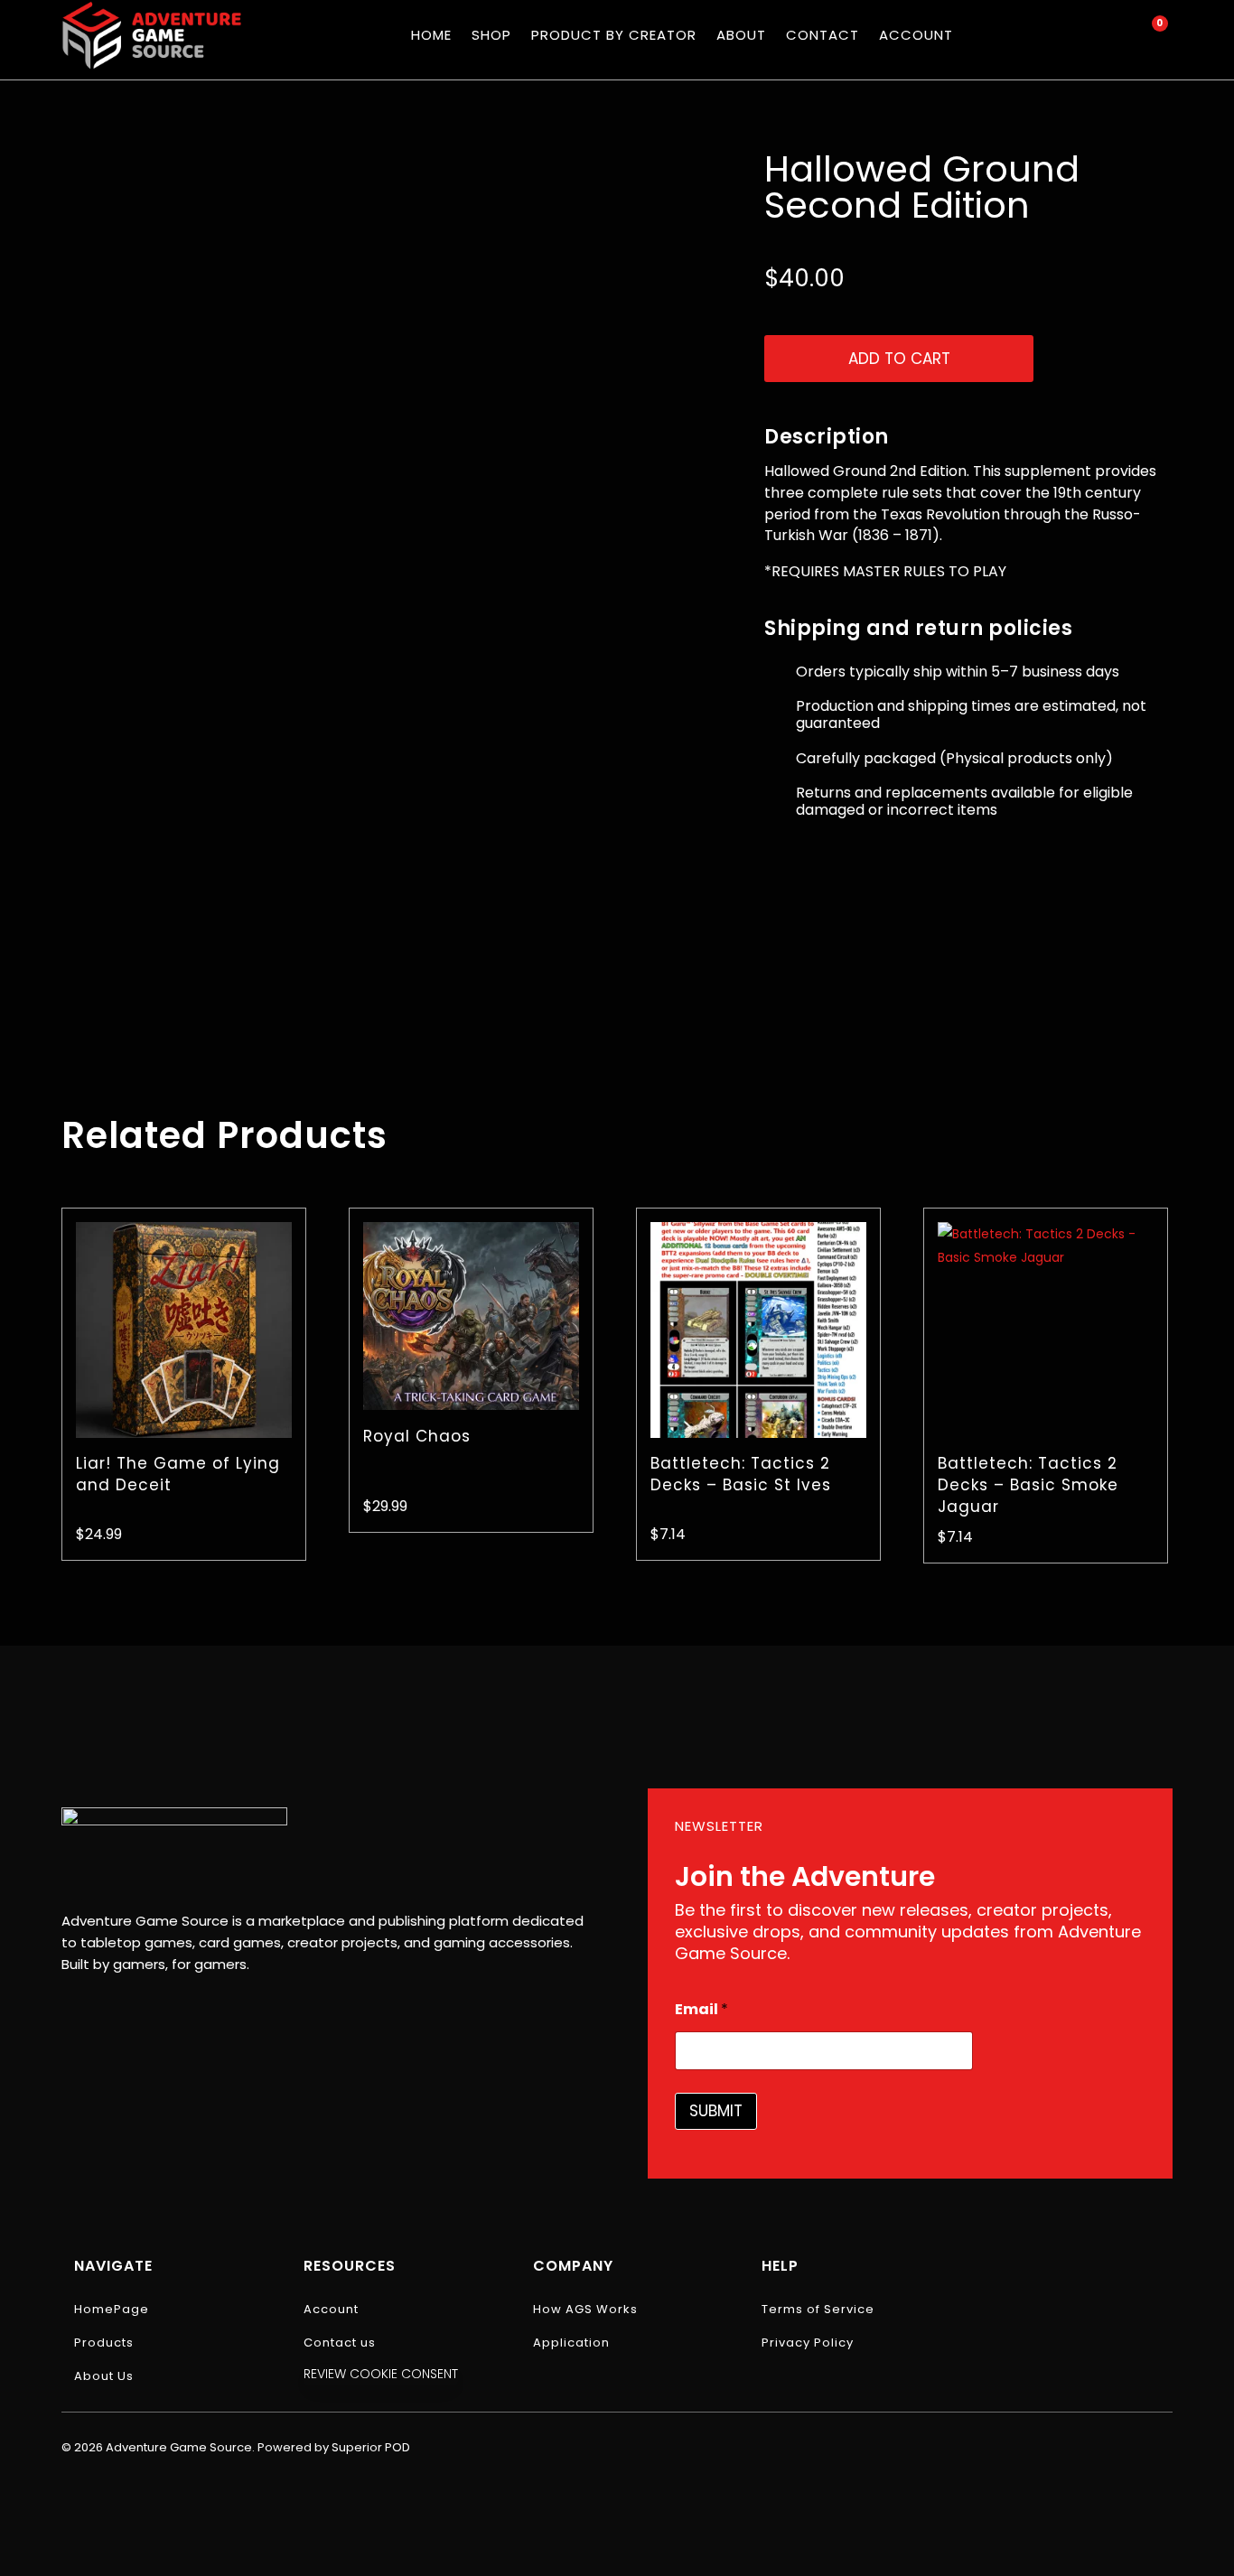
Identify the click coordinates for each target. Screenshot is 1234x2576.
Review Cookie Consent (381, 2374)
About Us (104, 2376)
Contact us (340, 2343)
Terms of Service (818, 2309)
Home (431, 35)
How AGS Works (585, 2309)
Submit (716, 2111)
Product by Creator (614, 35)
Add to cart (899, 359)
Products (104, 2343)
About (741, 35)
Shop (491, 35)
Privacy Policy (808, 2343)
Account (916, 35)
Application (571, 2343)
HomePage (112, 2309)
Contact (823, 35)
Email (701, 2009)
